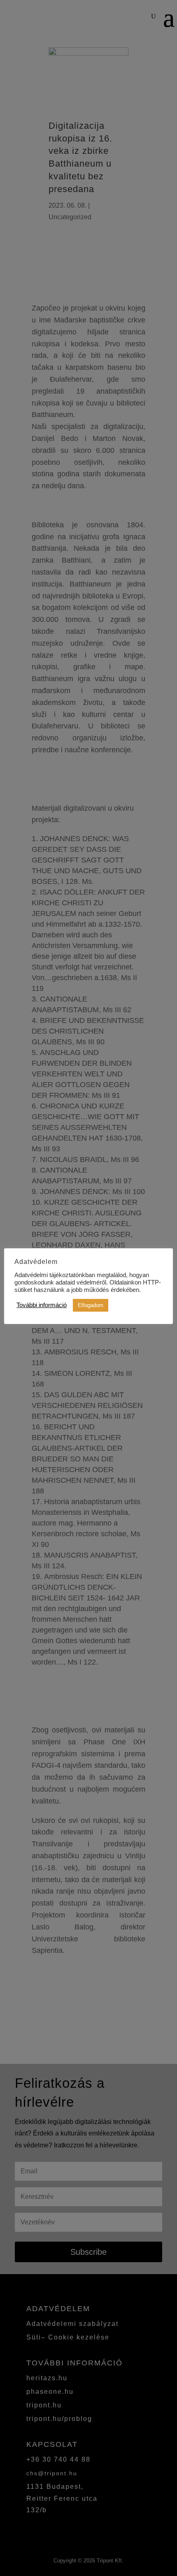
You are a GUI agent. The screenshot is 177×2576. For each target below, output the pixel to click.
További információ (42, 1305)
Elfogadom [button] (91, 1305)
